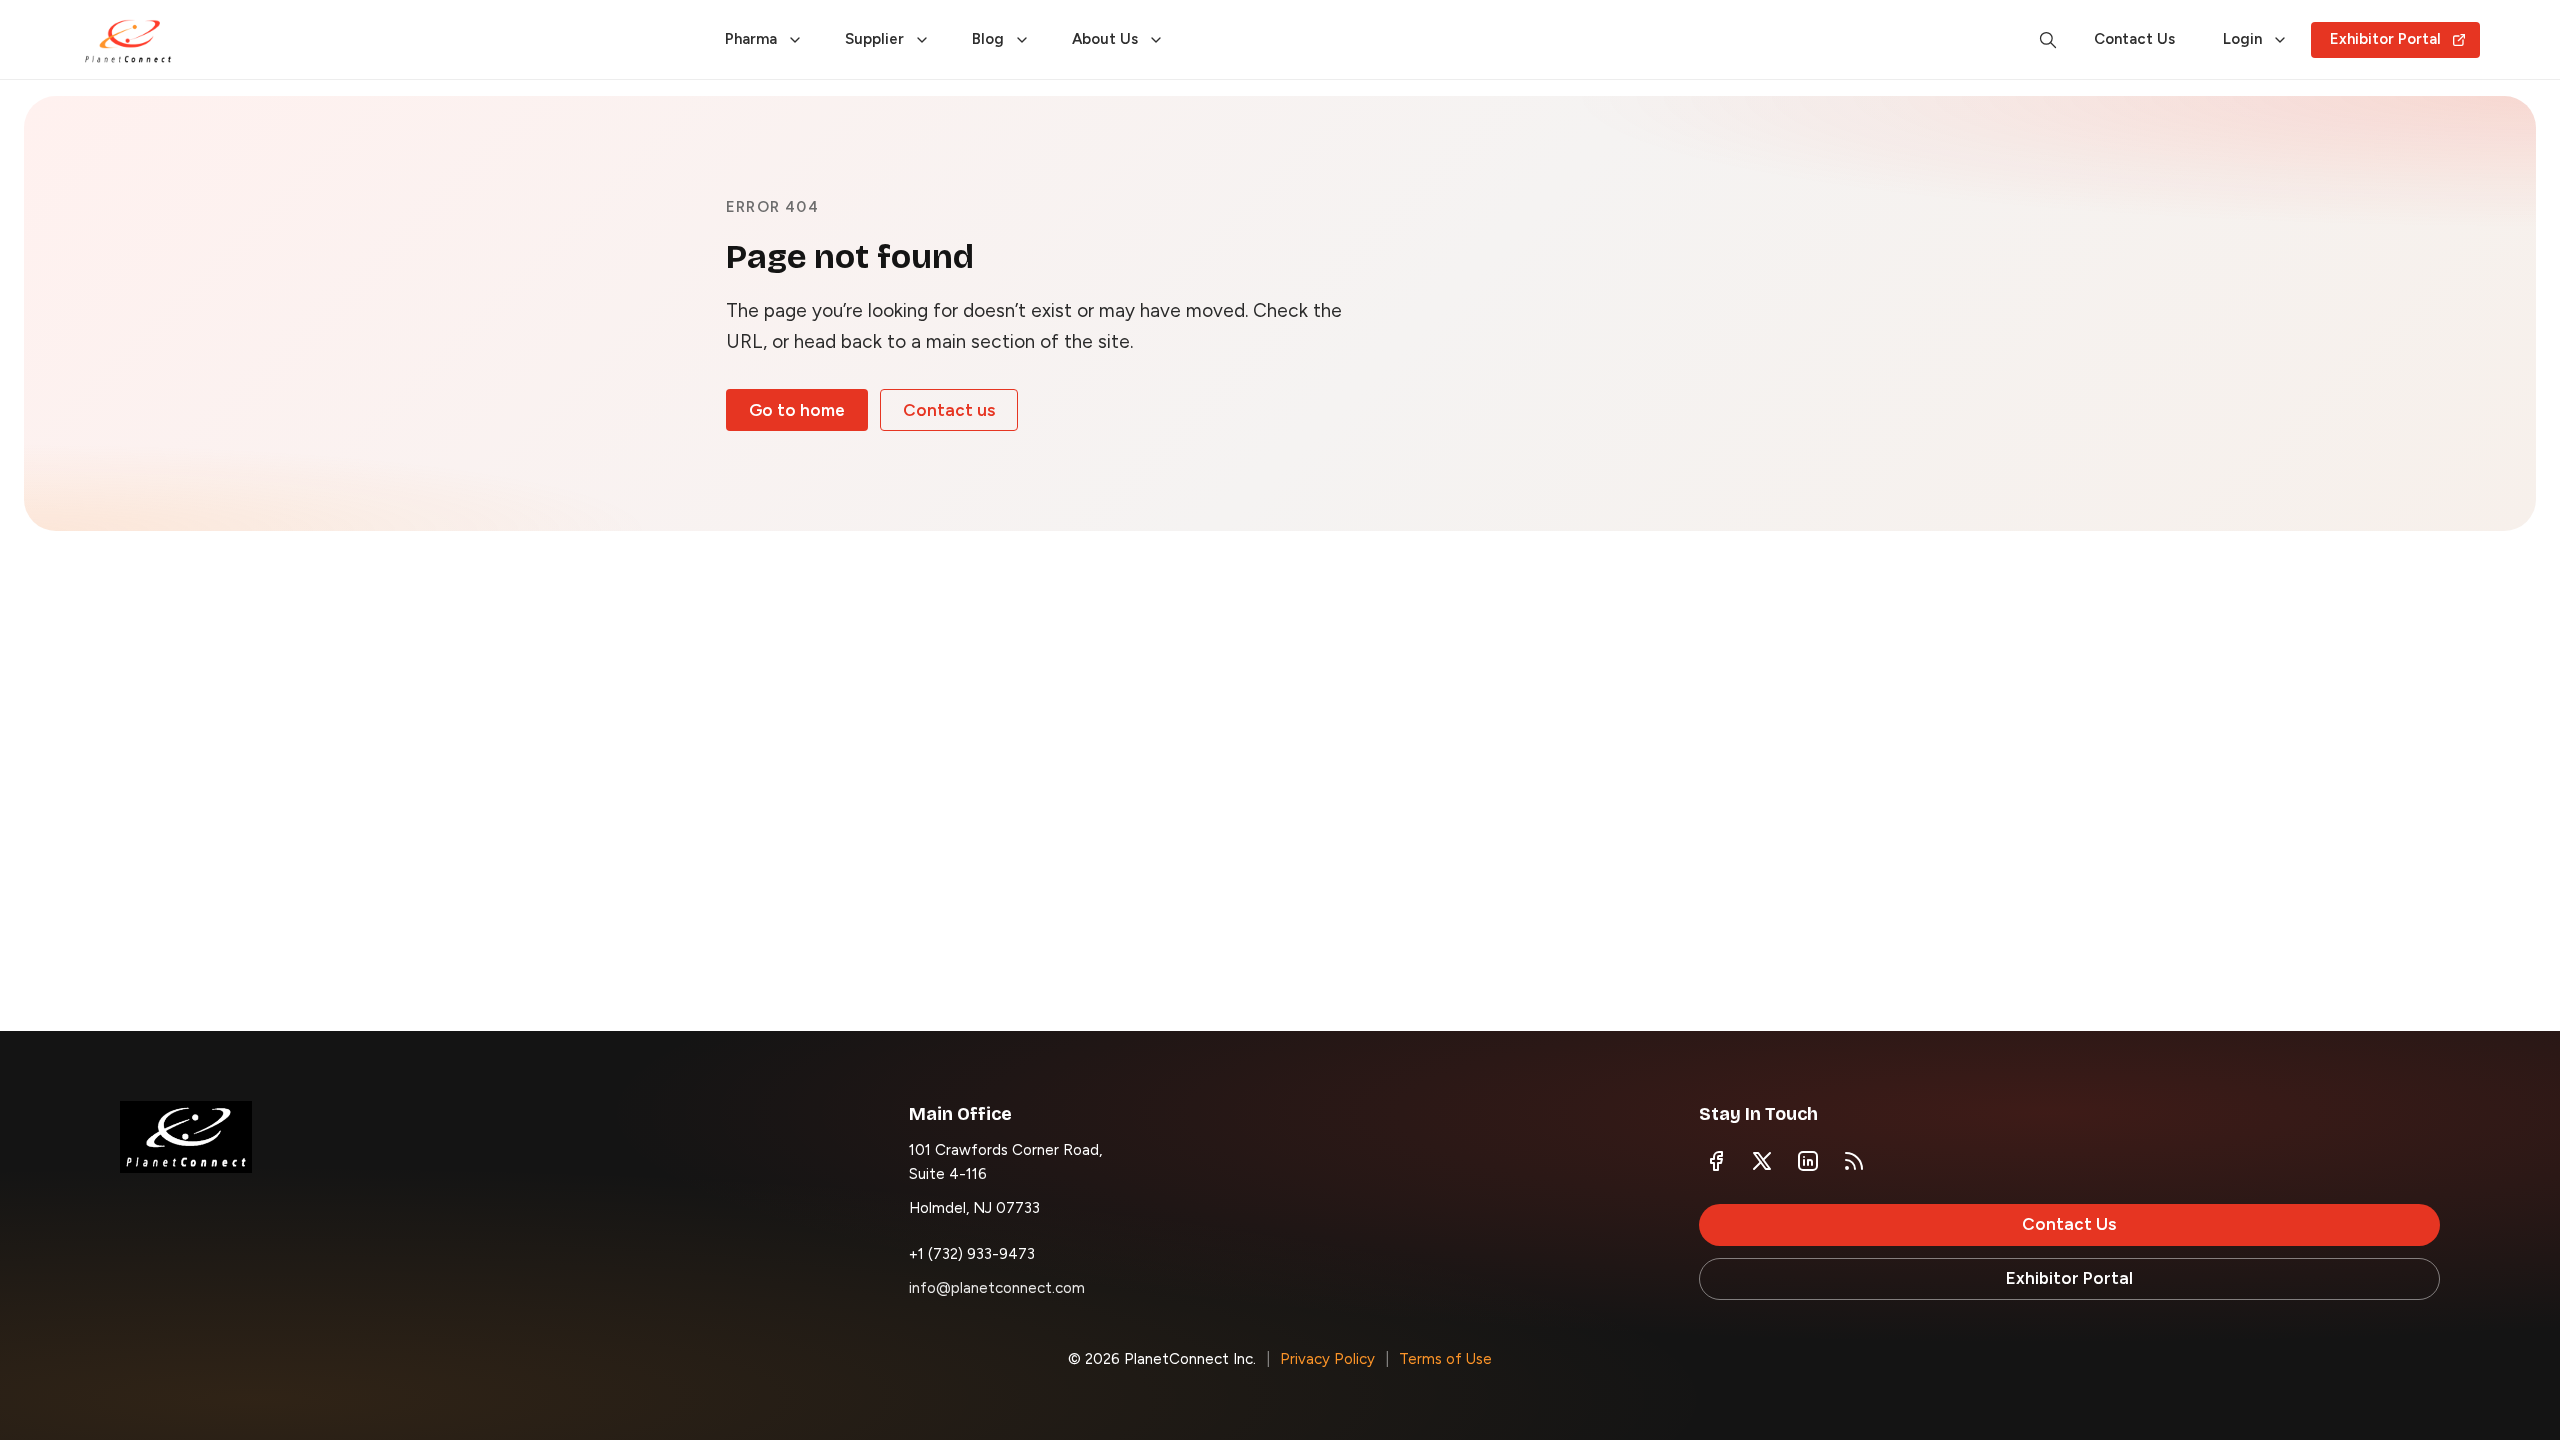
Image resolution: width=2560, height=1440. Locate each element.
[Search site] (2048, 40)
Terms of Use (1445, 1359)
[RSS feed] (1854, 1161)
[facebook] (1716, 1161)
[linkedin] (1808, 1161)
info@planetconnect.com (997, 1288)
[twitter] (1762, 1161)
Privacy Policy (1327, 1359)
